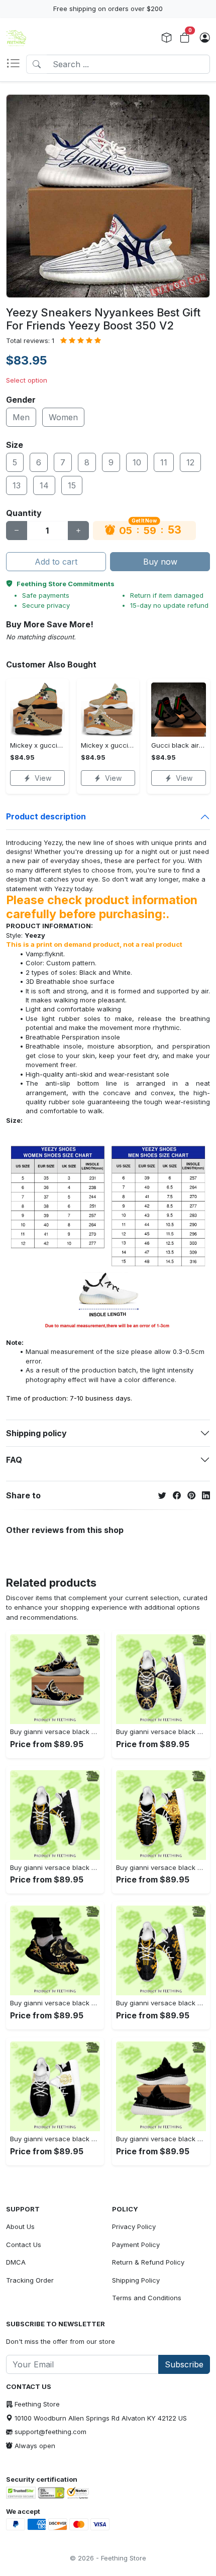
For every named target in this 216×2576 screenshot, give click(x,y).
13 (17, 485)
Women (63, 417)
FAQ (14, 1460)
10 (137, 462)
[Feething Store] (16, 38)
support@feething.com (50, 2432)
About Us (20, 2226)
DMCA (16, 2262)
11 (164, 462)
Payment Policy (136, 2245)
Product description (46, 816)
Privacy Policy (134, 2226)
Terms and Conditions (147, 2298)
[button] (16, 64)
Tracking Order (30, 2280)
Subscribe (184, 2364)
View (43, 778)
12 (190, 462)
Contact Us (24, 2245)
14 (44, 485)
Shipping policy (36, 1433)
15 (72, 485)
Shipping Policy (136, 2280)
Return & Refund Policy (148, 2262)
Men (21, 417)
